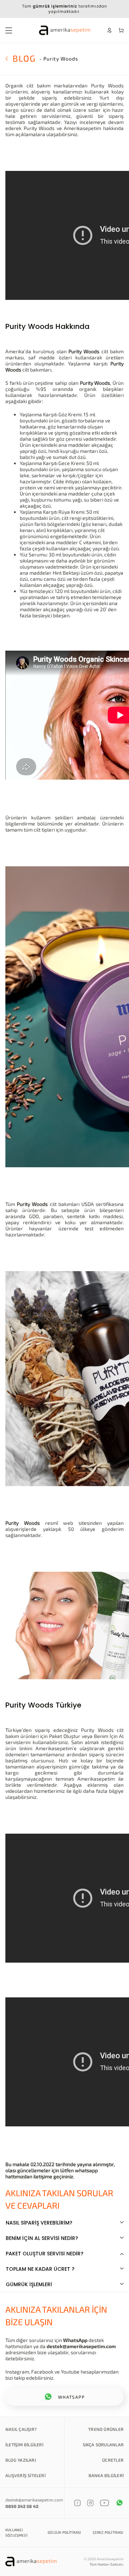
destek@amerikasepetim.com (81, 2346)
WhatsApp (75, 2340)
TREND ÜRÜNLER (106, 2429)
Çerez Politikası (108, 2532)
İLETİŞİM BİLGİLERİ (24, 2445)
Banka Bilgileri (106, 2475)
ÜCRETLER (113, 2460)
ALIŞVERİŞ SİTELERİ (25, 2475)
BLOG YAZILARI (21, 2460)
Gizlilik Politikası (64, 2532)
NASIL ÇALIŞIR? (21, 2429)
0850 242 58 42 (22, 2506)
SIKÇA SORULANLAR (103, 2445)
